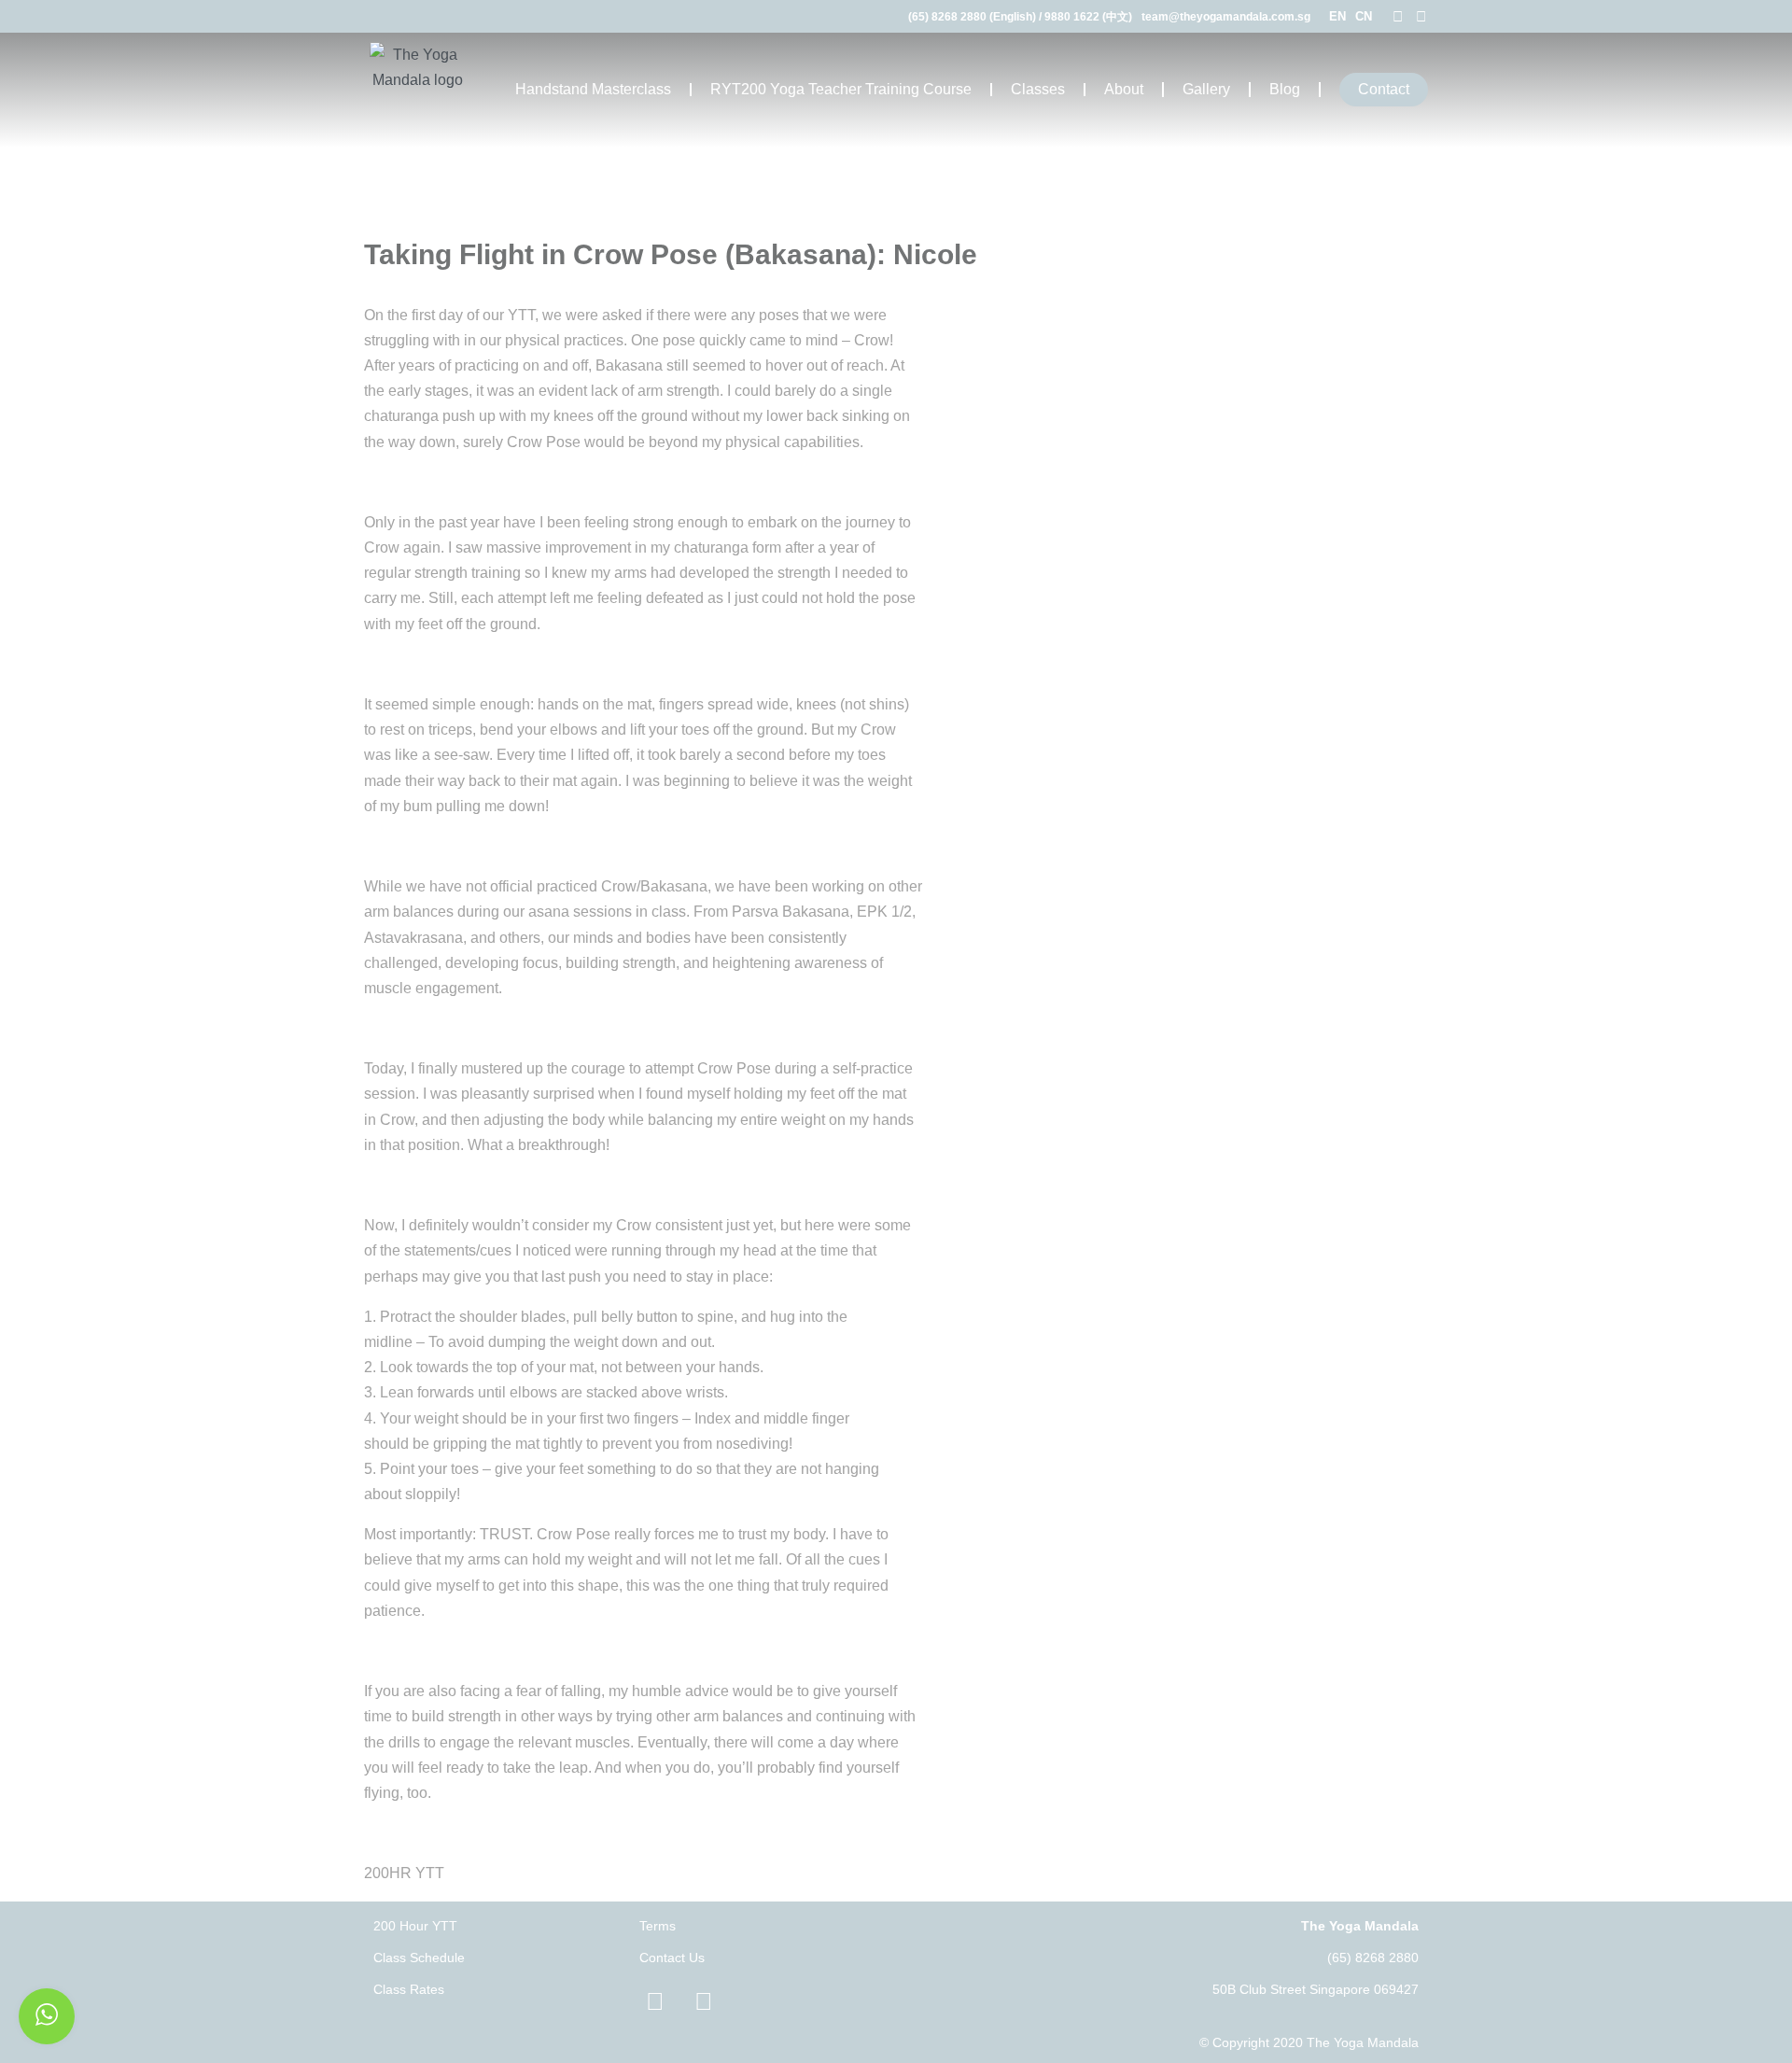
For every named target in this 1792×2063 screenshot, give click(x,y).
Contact (1384, 89)
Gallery (1206, 89)
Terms (658, 1926)
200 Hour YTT (415, 1926)
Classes (1038, 89)
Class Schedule (419, 1958)
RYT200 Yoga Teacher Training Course (841, 89)
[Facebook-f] (1398, 16)
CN (1364, 16)
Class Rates (409, 1989)
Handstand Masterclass (593, 89)
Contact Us (672, 1958)
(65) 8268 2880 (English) (972, 17)
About (1124, 89)
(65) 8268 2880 (1373, 1958)
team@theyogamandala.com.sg (1226, 17)
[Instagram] (1421, 16)
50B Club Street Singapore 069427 (1316, 1989)
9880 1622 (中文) (1088, 17)
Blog (1285, 89)
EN (1337, 16)
